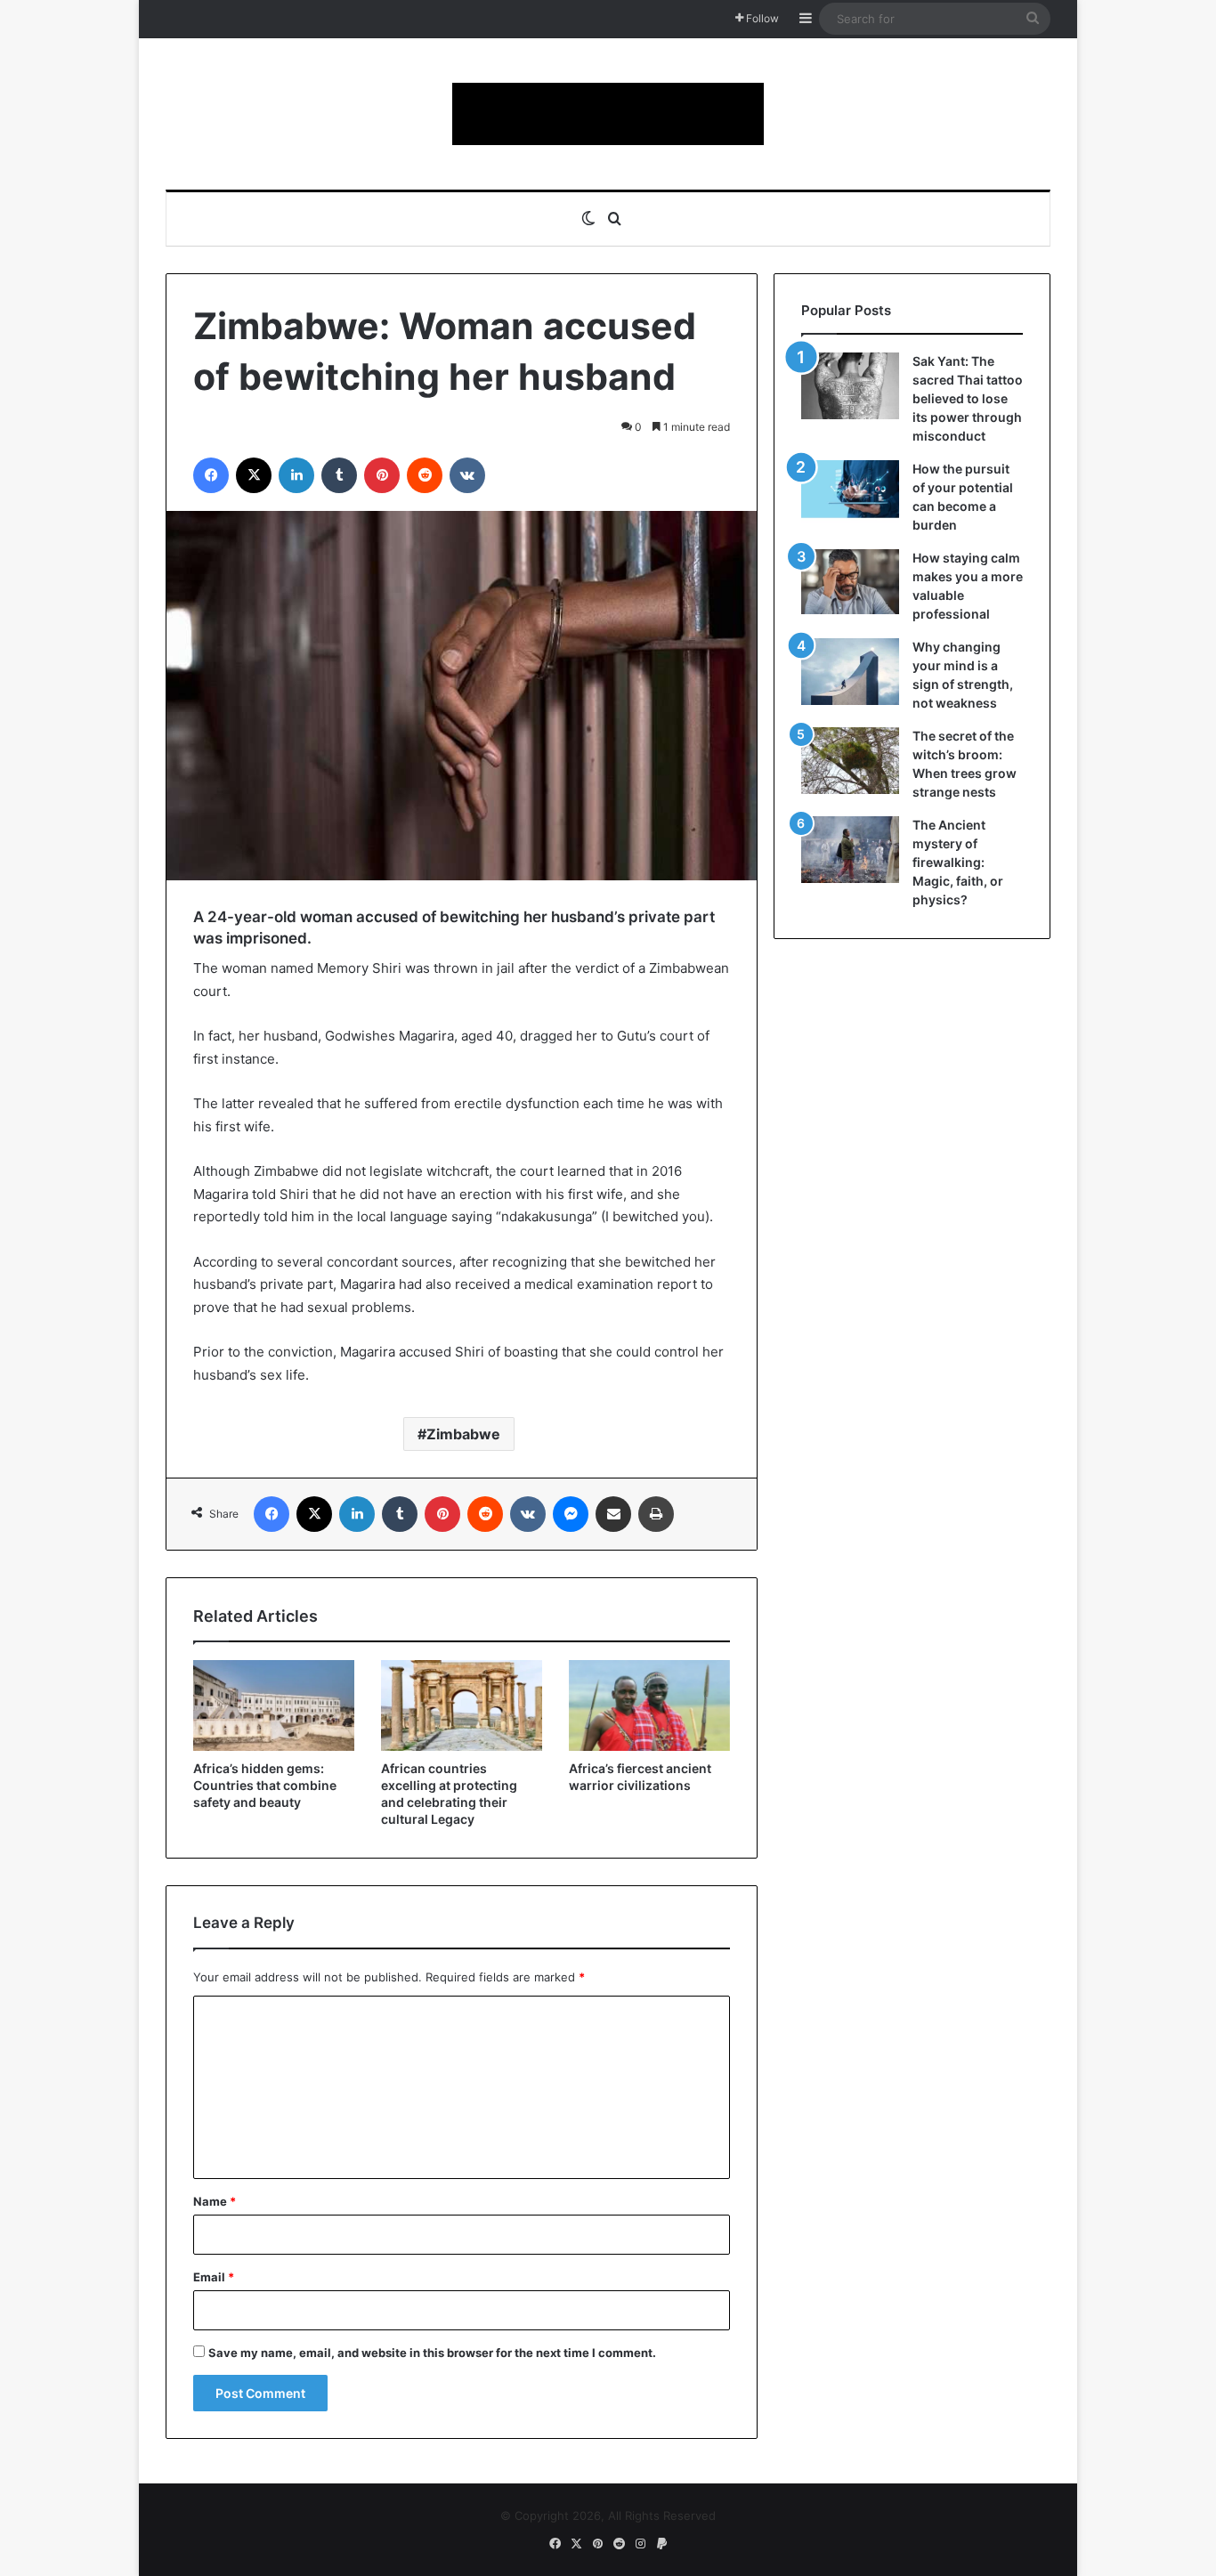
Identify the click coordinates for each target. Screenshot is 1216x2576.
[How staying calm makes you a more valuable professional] (850, 582)
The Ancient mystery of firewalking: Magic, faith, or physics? (958, 862)
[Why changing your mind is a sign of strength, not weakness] (850, 672)
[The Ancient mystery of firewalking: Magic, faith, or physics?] (850, 850)
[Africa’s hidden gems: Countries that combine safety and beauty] (274, 1705)
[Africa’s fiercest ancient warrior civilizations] (649, 1705)
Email (214, 2277)
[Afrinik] (608, 114)
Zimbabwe (463, 1434)
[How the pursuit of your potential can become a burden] (850, 493)
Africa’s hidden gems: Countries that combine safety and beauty (265, 1785)
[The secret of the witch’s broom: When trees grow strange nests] (850, 761)
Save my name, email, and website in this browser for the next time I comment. (432, 2353)
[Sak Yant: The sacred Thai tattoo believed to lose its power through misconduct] (850, 386)
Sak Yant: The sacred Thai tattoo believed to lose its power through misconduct (968, 398)
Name (215, 2201)
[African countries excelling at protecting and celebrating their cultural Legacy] (462, 1705)
